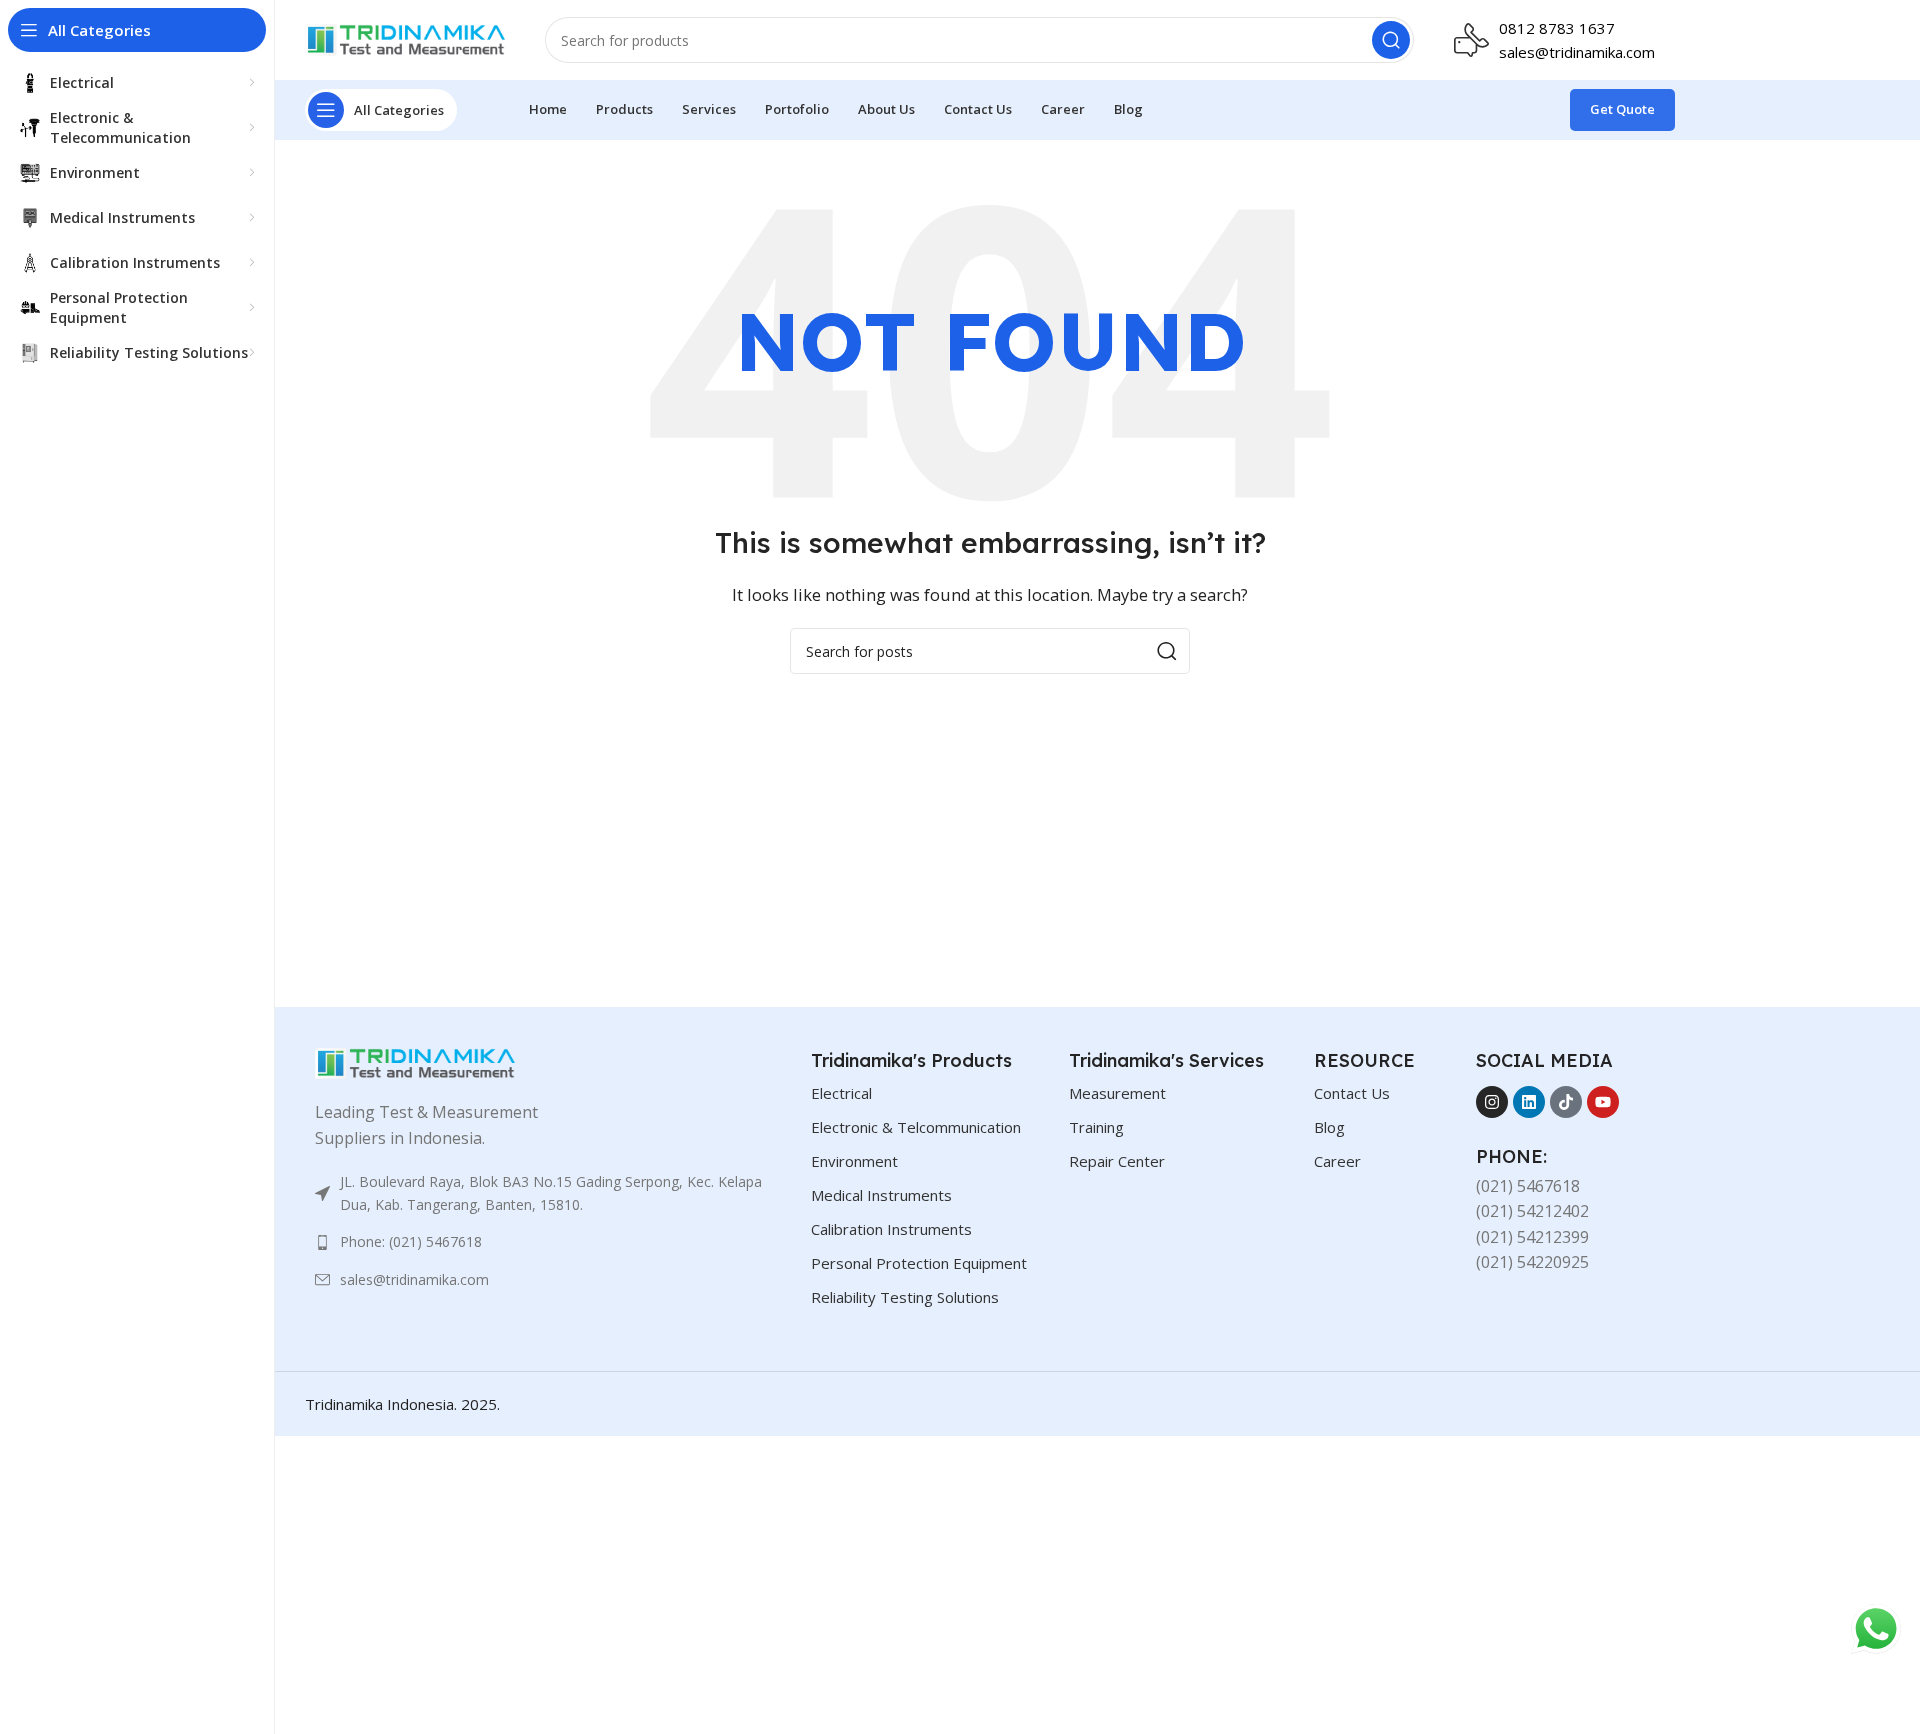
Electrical (841, 1093)
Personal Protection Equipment (919, 1263)
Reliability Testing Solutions (905, 1297)
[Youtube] (1603, 1102)
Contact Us (1352, 1093)
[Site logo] (405, 38)
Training (1096, 1127)
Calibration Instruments (891, 1229)
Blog (1329, 1127)
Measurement (1117, 1093)
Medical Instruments (881, 1195)
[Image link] (415, 1062)
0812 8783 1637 (1557, 28)
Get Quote (1622, 109)
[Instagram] (1492, 1102)
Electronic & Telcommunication (916, 1127)
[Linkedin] (1529, 1102)
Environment (854, 1161)
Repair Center (1117, 1161)
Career (1337, 1161)
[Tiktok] (1566, 1102)
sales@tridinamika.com (1577, 52)
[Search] (1391, 40)
